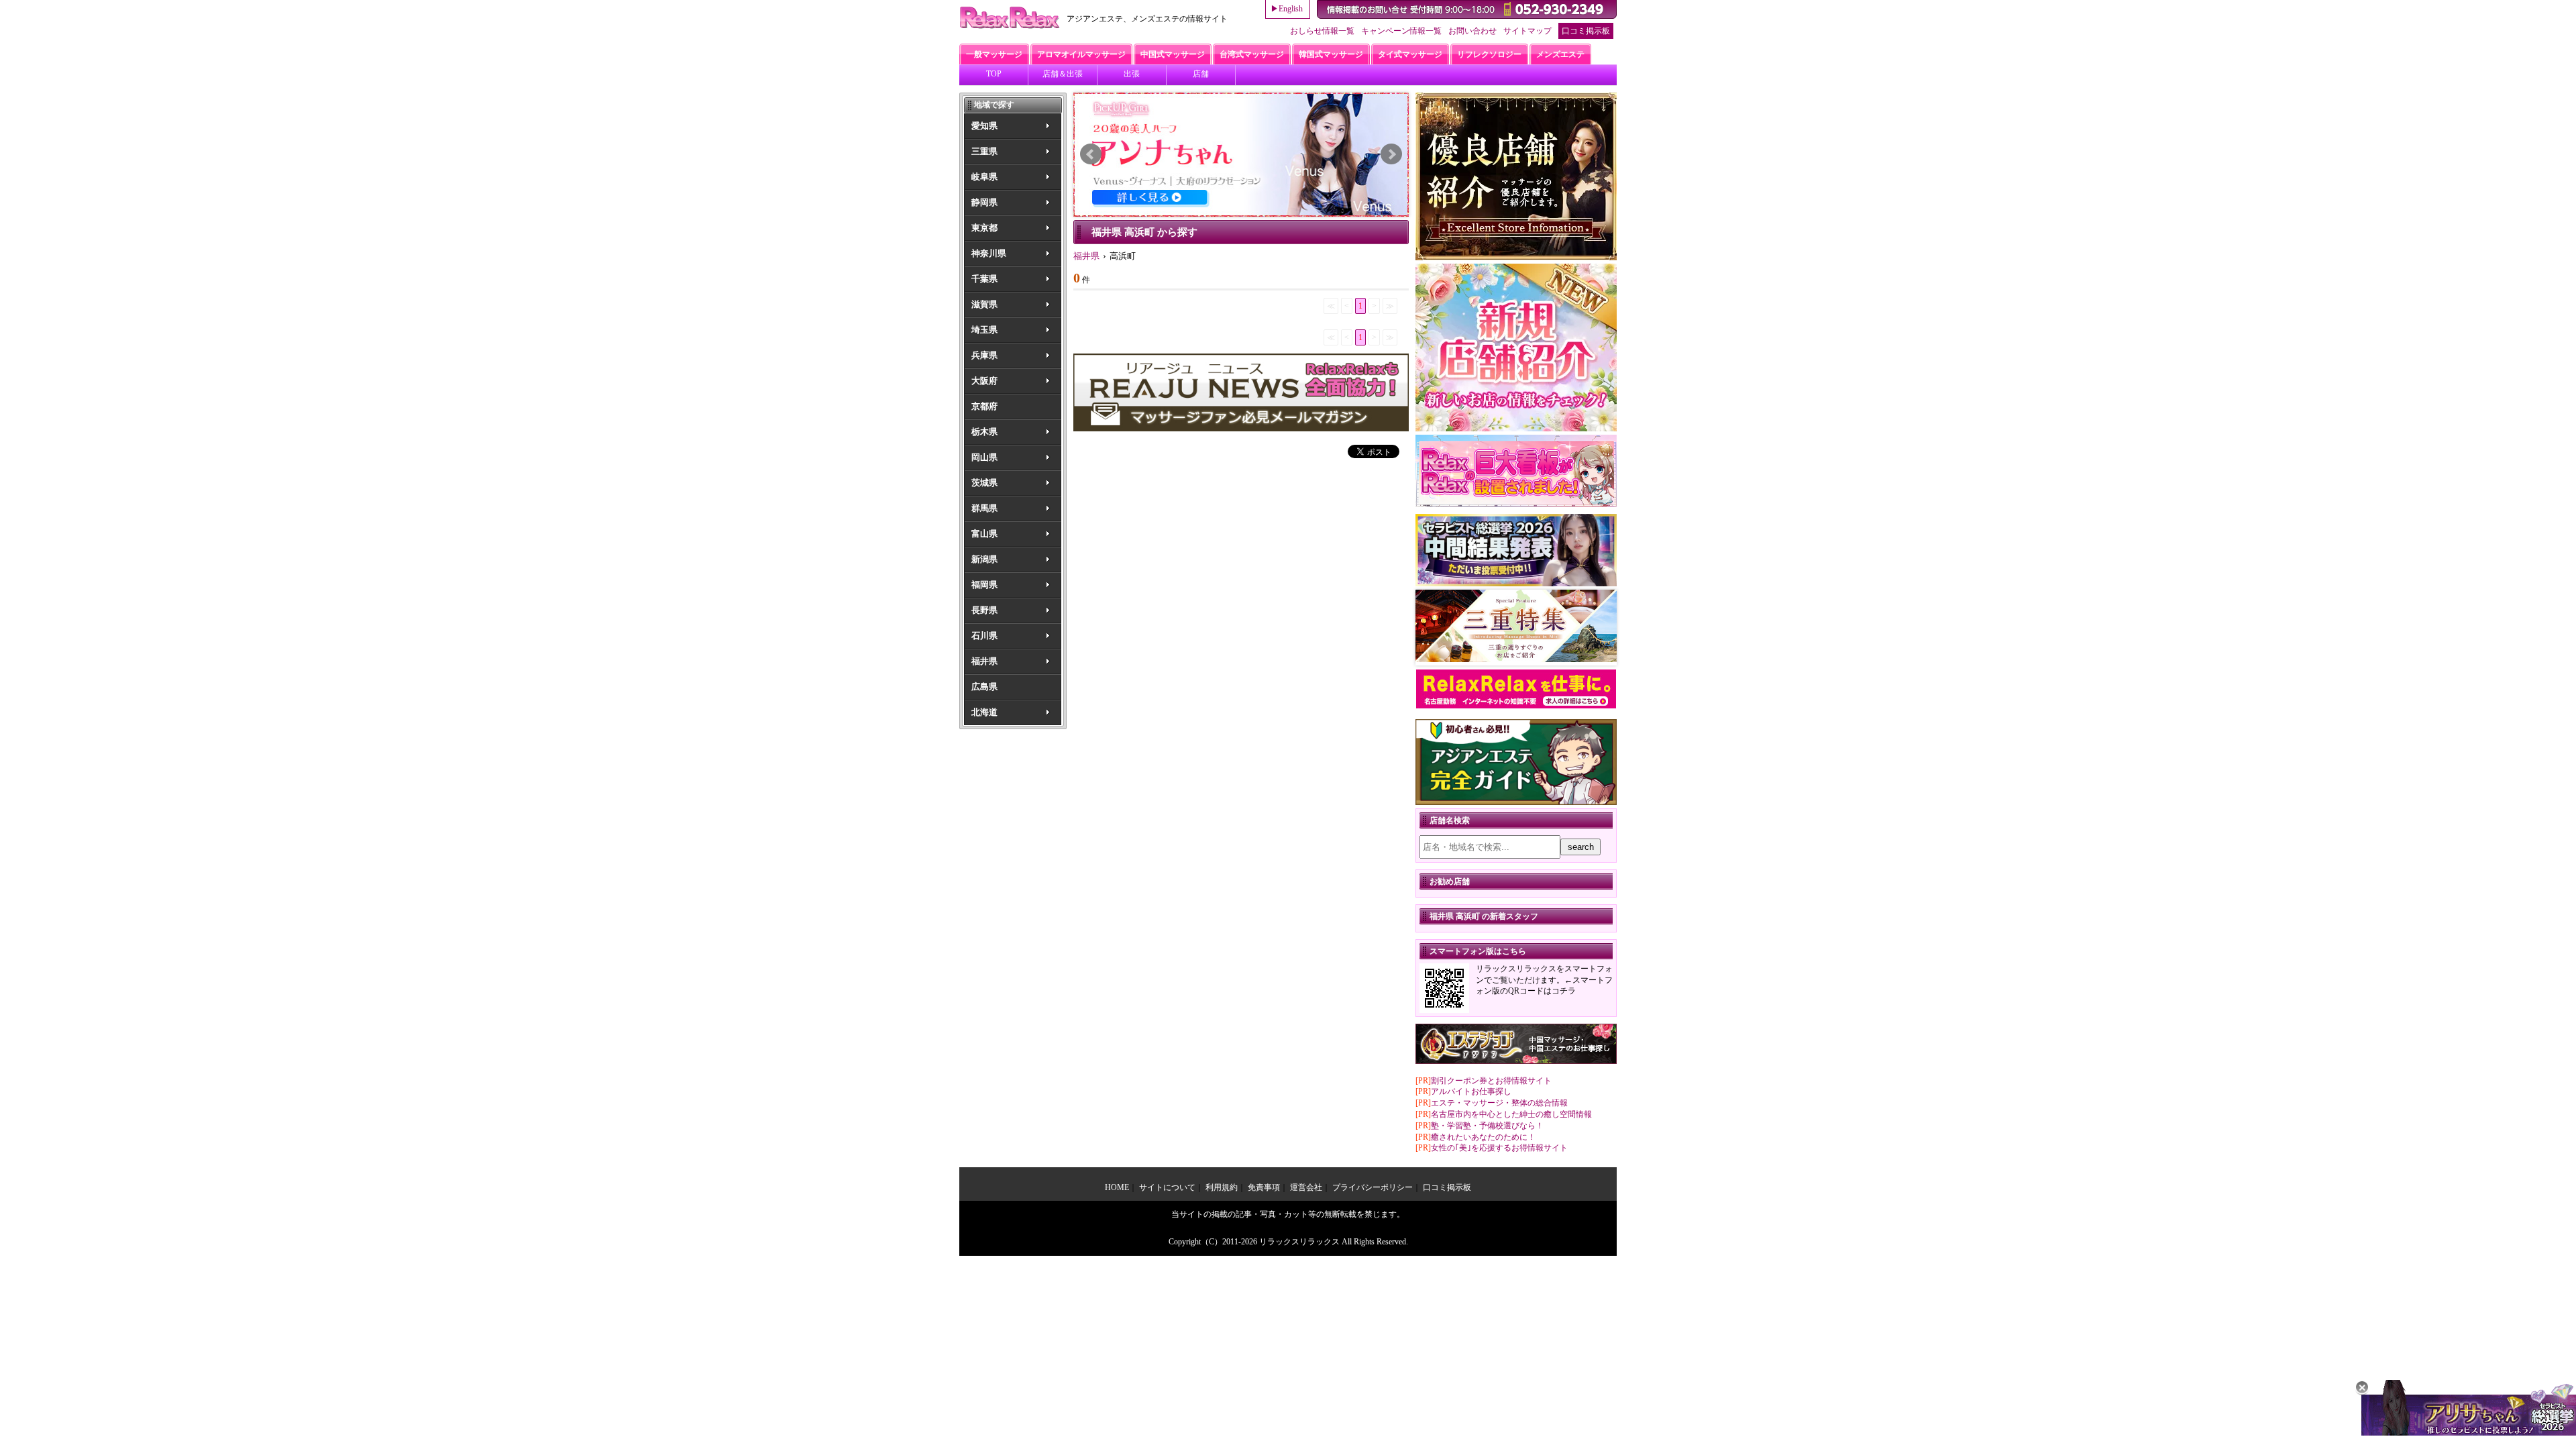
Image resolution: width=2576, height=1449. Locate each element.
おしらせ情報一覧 (1322, 31)
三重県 (984, 151)
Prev (1091, 154)
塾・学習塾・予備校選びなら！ (1487, 1126)
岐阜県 (984, 177)
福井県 (984, 661)
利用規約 (1222, 1187)
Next (1391, 154)
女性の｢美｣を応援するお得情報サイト (1499, 1148)
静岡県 (984, 202)
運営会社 (1306, 1187)
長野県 (984, 610)
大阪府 (984, 381)
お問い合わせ (1472, 31)
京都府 (984, 406)
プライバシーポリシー (1373, 1187)
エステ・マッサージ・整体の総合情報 (1499, 1103)
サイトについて (1167, 1187)
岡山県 (984, 457)
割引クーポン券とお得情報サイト (1491, 1081)
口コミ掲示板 (1586, 31)
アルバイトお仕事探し (1471, 1091)
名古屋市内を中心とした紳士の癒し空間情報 (1511, 1114)
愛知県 (984, 126)
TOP (994, 74)
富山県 (984, 534)
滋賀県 (984, 304)
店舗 (1201, 74)
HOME (1117, 1187)
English (1291, 9)
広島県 (984, 687)
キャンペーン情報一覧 (1401, 31)
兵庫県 (984, 355)
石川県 (984, 636)
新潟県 (984, 559)
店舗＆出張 (1063, 74)
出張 (1132, 74)
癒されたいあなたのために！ (1483, 1137)
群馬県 (984, 508)
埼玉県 (984, 330)
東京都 (984, 228)
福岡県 (984, 585)
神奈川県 (989, 253)
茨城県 (984, 483)
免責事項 (1264, 1187)
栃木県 (984, 432)
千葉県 (984, 279)
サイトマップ (1527, 31)
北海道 (984, 712)
